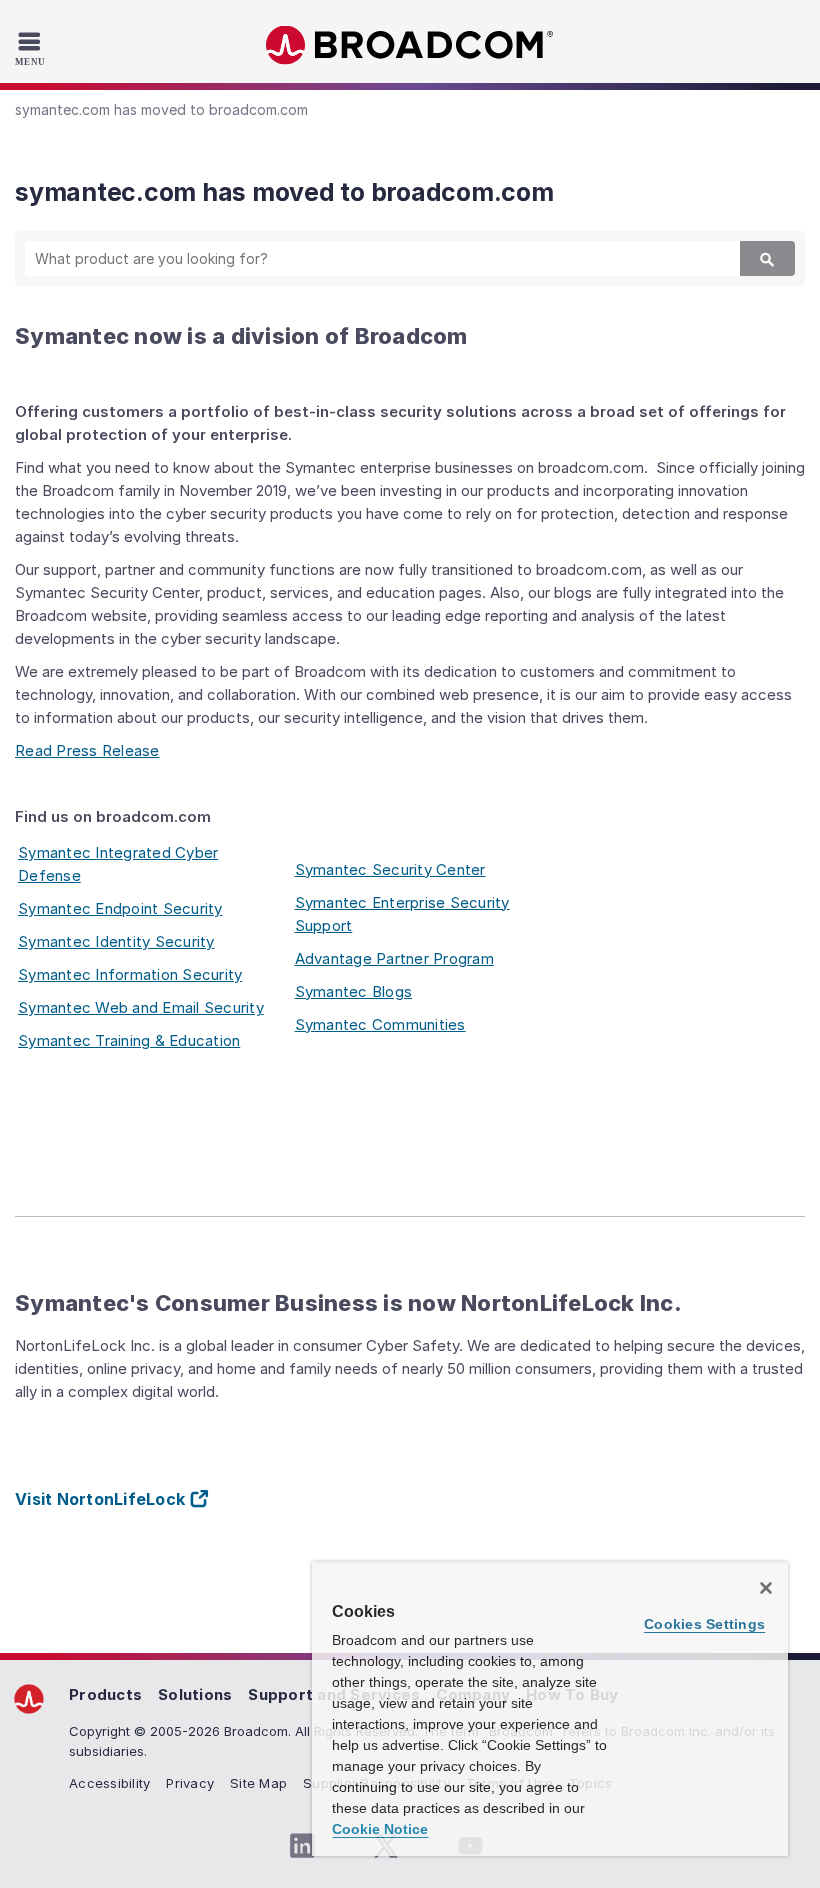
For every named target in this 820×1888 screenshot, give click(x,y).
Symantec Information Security (130, 974)
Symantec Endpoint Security (120, 908)
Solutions (195, 1694)
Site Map (258, 1783)
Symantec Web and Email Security (141, 1007)
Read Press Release (87, 750)
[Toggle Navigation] (32, 48)
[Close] (766, 1588)
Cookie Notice (380, 1829)
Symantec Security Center (390, 869)
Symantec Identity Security (116, 941)
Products (105, 1694)
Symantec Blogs (354, 991)
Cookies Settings (704, 1624)
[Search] (767, 258)
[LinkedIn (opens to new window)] (302, 1846)
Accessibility (109, 1783)
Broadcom (410, 45)
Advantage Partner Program (394, 958)
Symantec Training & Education (129, 1040)
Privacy (190, 1783)
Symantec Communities (380, 1024)
